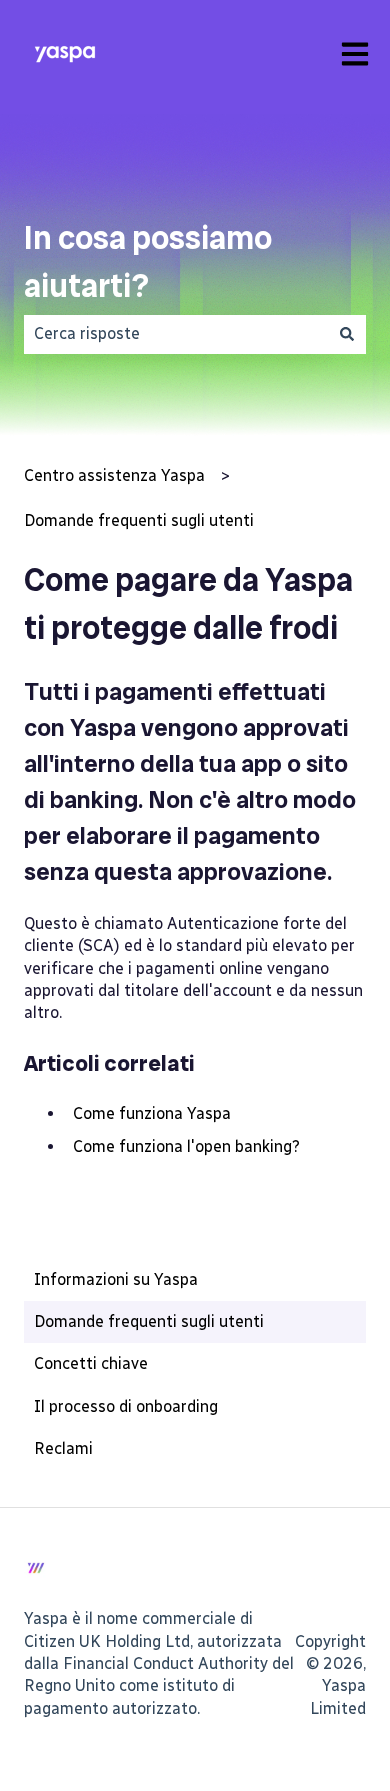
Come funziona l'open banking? (186, 1146)
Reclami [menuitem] (63, 1448)
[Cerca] (347, 334)
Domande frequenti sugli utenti (139, 520)
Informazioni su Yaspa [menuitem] (116, 1279)
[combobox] (176, 334)
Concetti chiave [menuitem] (91, 1363)
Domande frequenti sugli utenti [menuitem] (149, 1321)
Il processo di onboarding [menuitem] (126, 1406)
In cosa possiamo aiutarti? (148, 262)
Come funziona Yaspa (152, 1113)
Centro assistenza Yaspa (114, 475)
